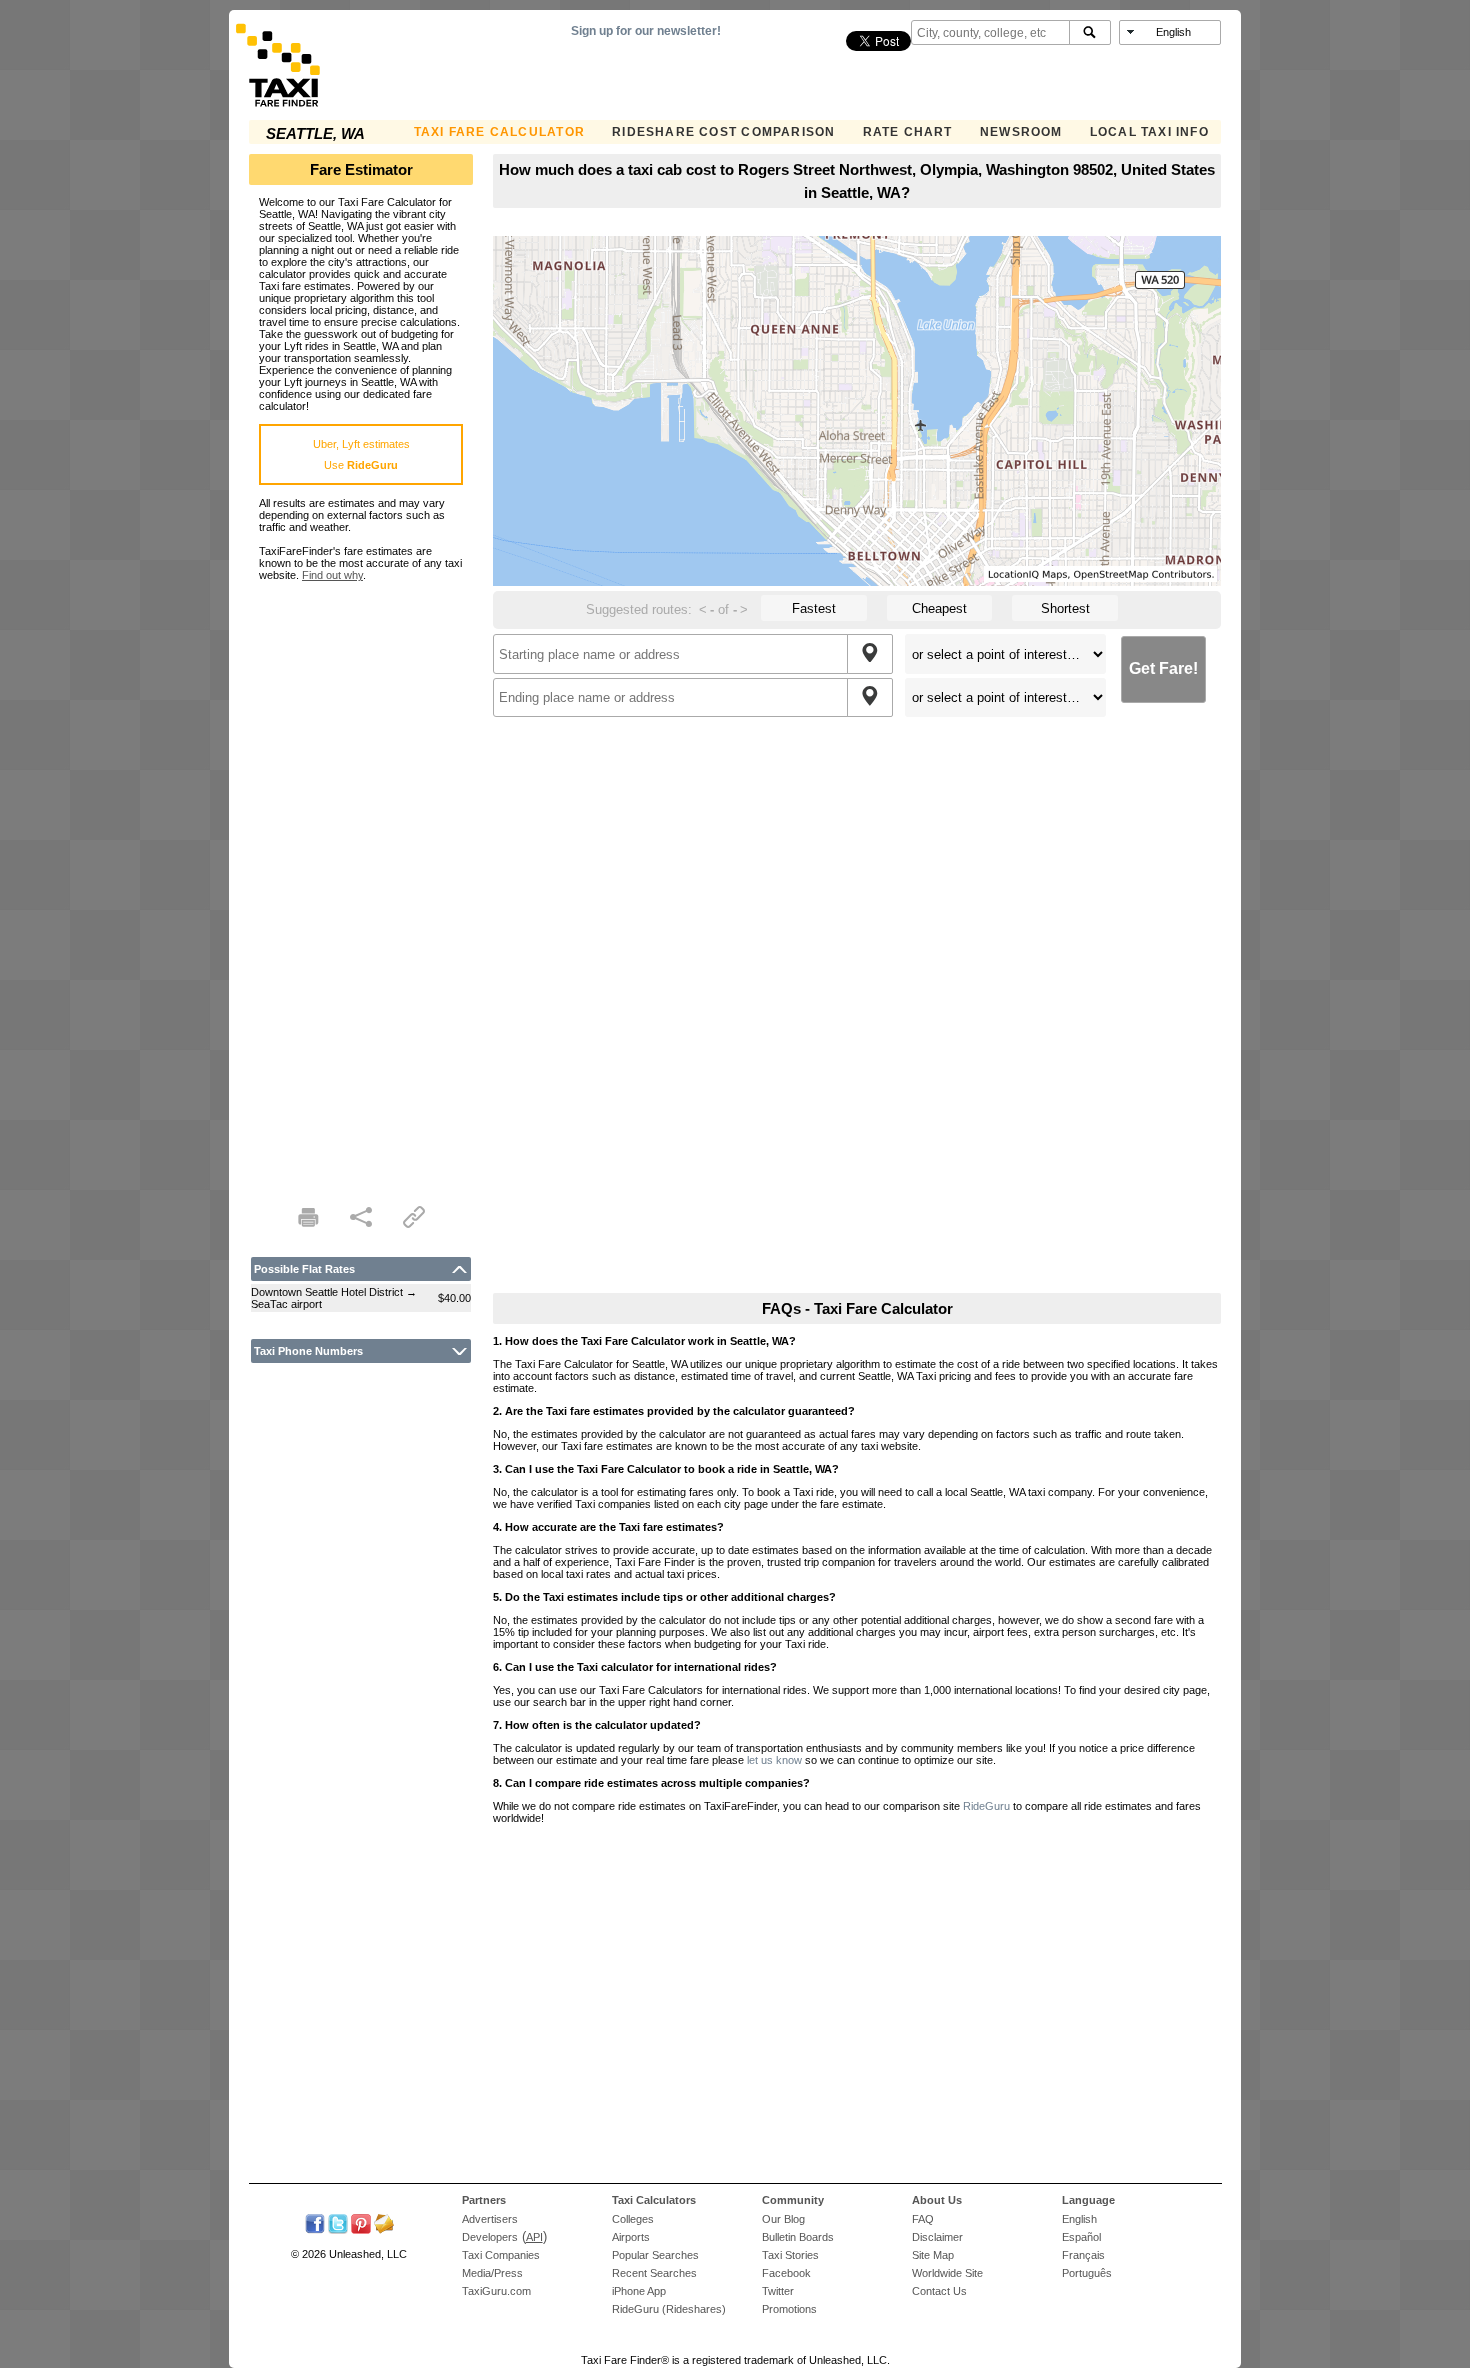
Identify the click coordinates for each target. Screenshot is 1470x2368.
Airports (631, 2237)
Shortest (1065, 608)
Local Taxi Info (1149, 132)
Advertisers (490, 2219)
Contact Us (939, 2291)
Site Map (933, 2255)
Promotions (789, 2309)
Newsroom (1021, 132)
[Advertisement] (361, 881)
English (1079, 2219)
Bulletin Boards (798, 2237)
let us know (774, 1760)
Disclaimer (937, 2237)
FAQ (923, 2219)
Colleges (633, 2219)
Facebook (786, 2273)
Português (1087, 2273)
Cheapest (939, 608)
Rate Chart (908, 132)
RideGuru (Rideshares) (669, 2309)
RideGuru (986, 1806)
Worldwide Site (947, 2273)
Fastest (814, 608)
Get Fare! (1163, 668)
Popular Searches (655, 2255)
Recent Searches (654, 2273)
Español (1081, 2237)
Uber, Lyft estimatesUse (361, 454)
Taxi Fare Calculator (499, 132)
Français (1083, 2255)
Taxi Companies (501, 2255)
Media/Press (492, 2273)
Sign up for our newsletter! (646, 31)
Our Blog (783, 2219)
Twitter (778, 2291)
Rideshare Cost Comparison (723, 132)
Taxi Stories (790, 2255)
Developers (490, 2237)
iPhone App (639, 2291)
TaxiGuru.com (496, 2291)
